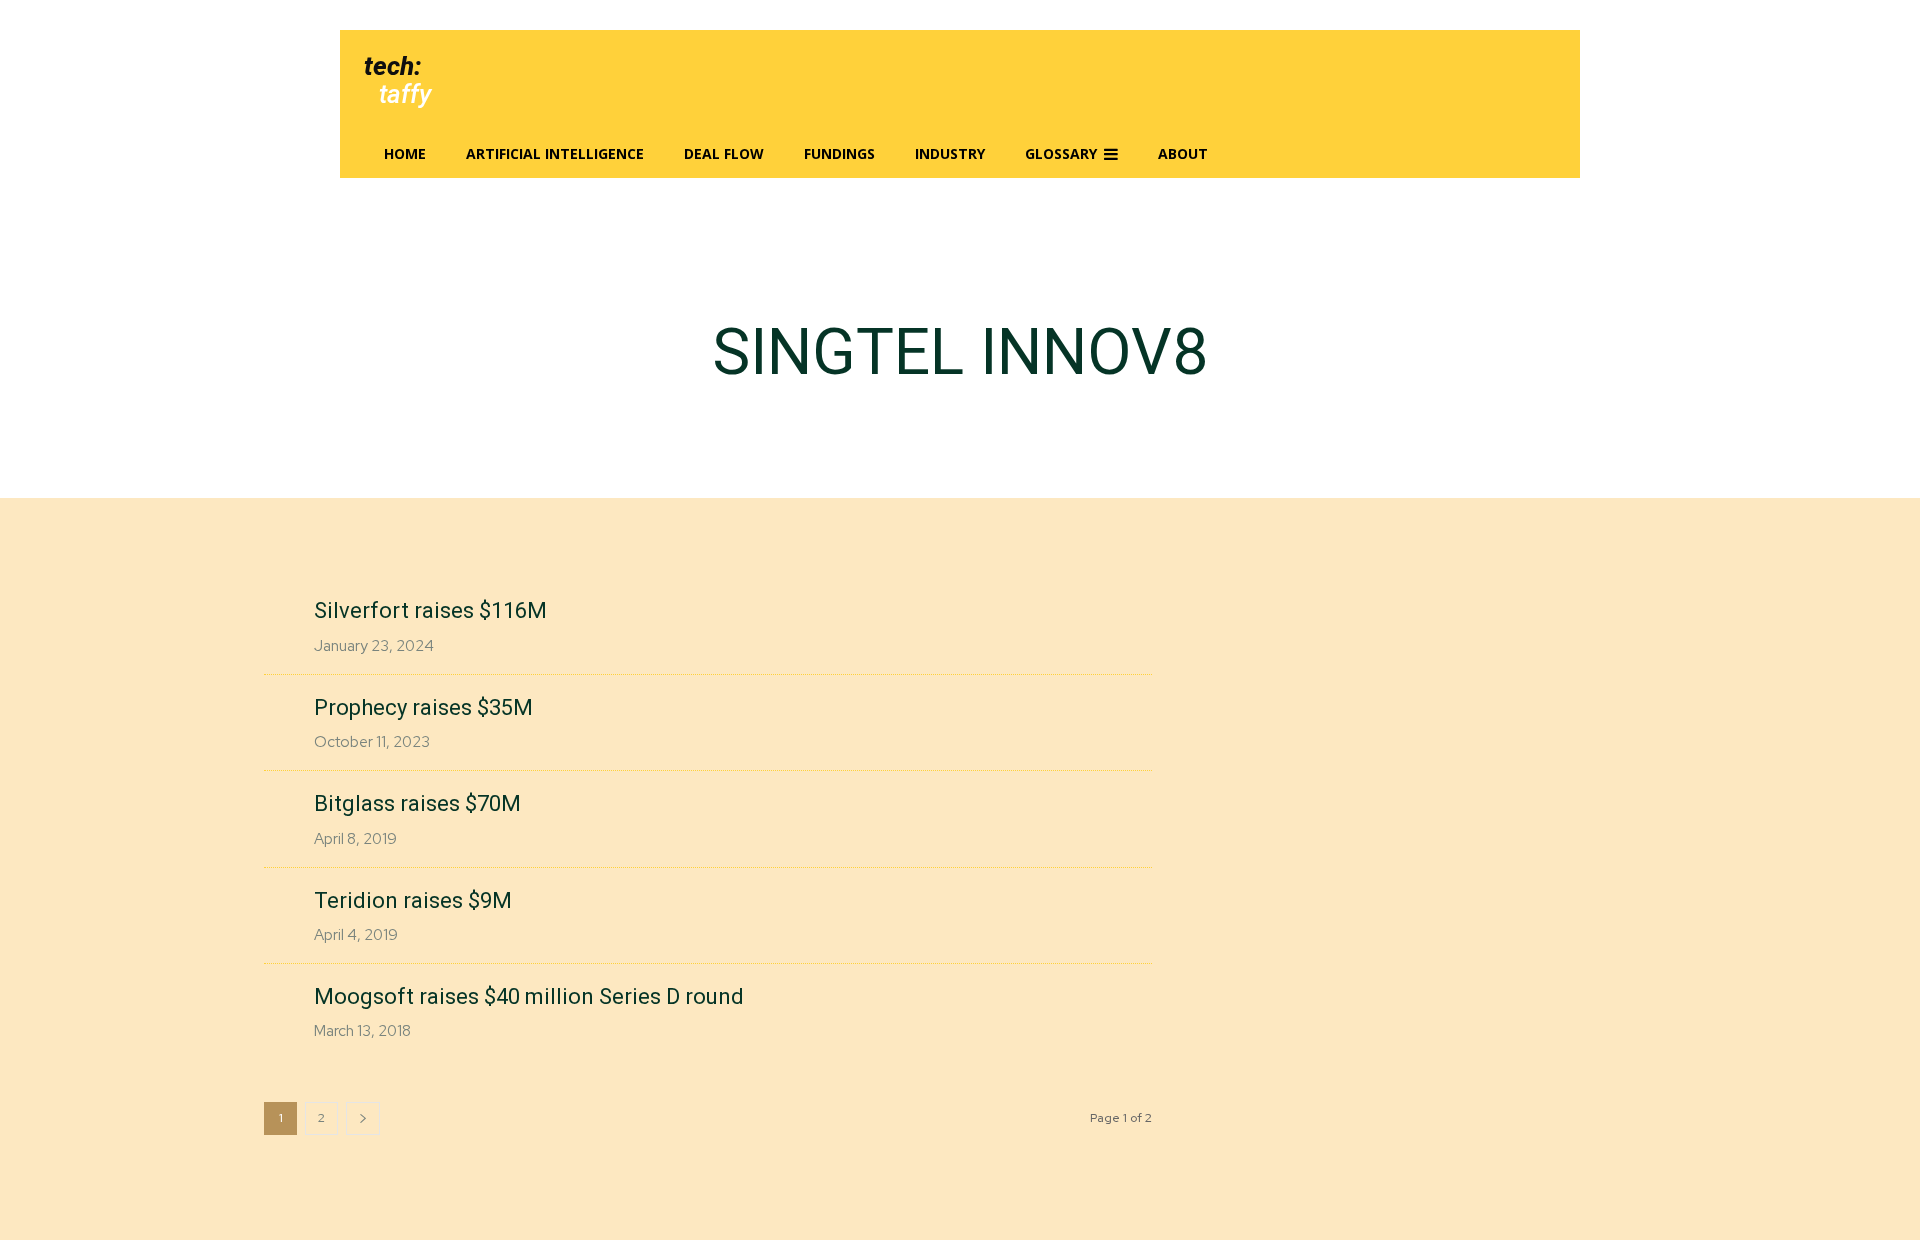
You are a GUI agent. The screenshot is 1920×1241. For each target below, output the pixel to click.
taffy (405, 94)
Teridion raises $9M (413, 900)
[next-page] (363, 1118)
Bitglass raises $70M (417, 803)
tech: (392, 66)
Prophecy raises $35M (423, 707)
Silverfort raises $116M (430, 610)
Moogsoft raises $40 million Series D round (529, 996)
